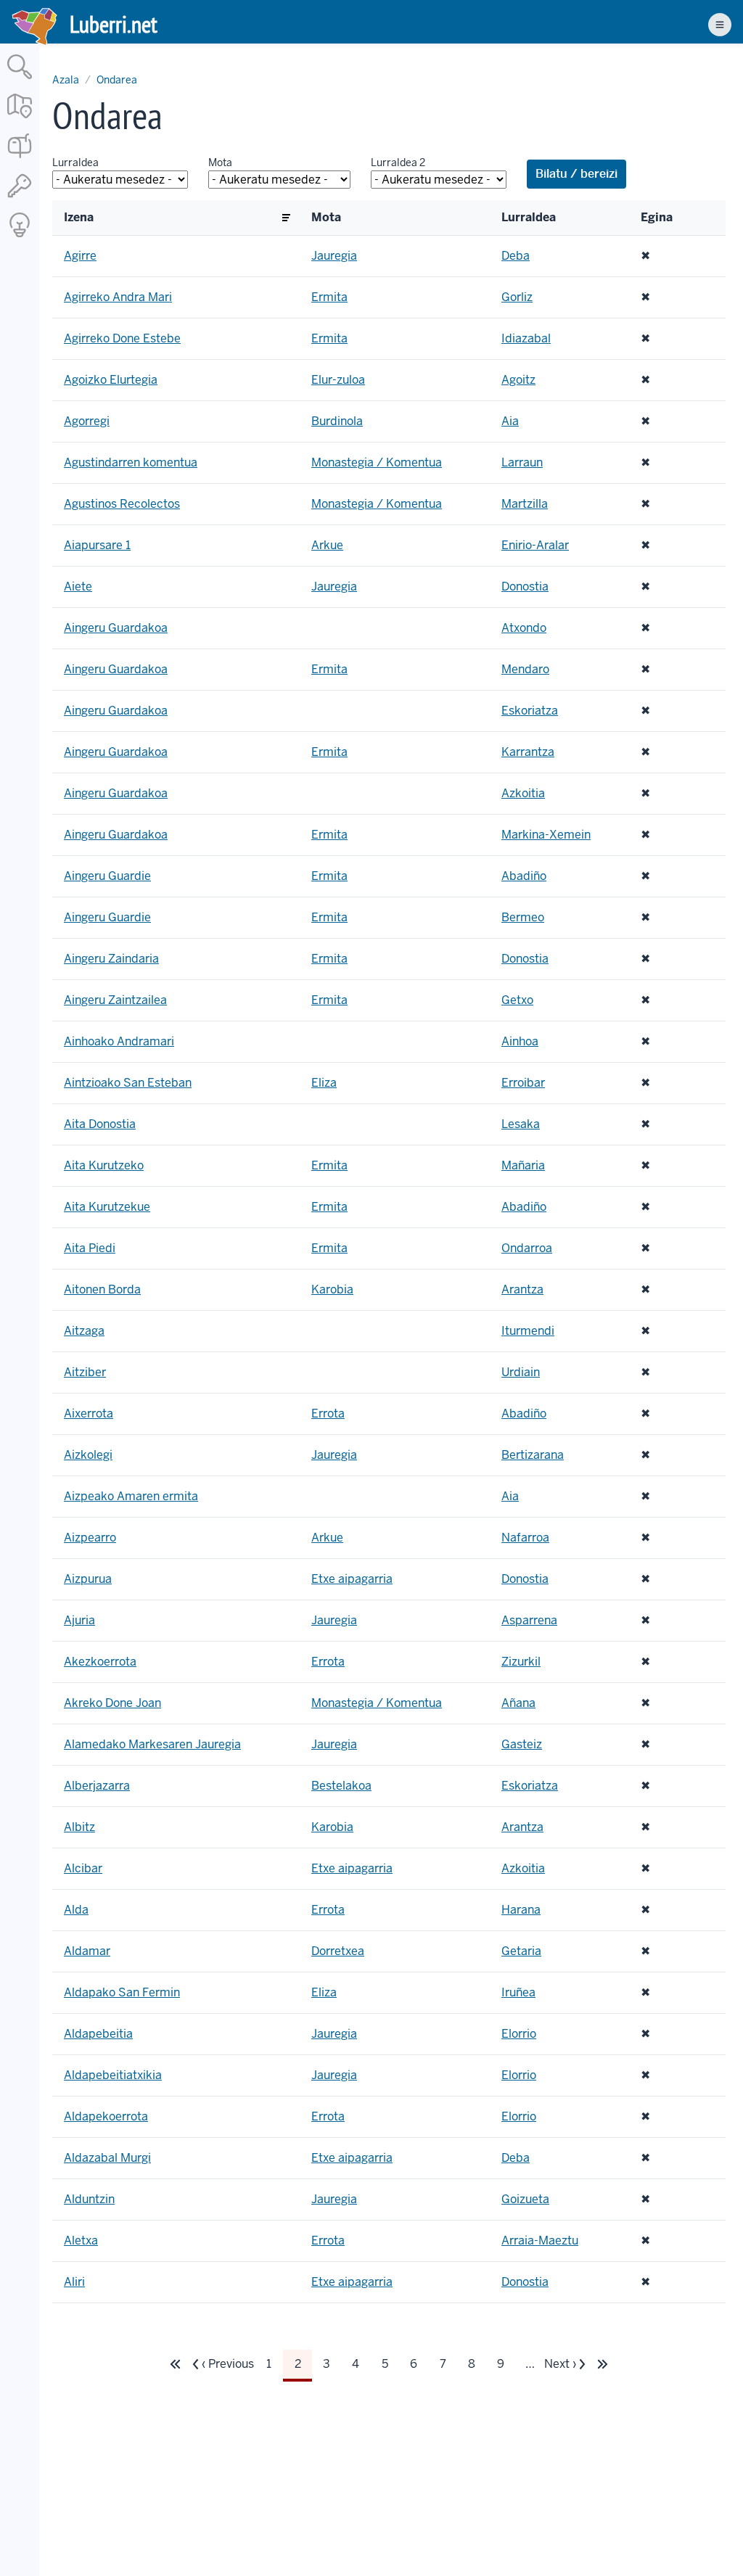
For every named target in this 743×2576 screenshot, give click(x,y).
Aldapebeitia (98, 2034)
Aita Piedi (90, 1248)
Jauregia (334, 256)
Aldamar (87, 1951)
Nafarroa (525, 1538)
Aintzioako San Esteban (128, 1083)
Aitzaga (84, 1331)
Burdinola (337, 421)
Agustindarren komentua (131, 462)
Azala (66, 80)
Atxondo (524, 628)
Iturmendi (528, 1331)
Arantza (522, 1289)
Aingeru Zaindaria (111, 959)
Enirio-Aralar (535, 545)
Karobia (332, 1289)
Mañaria (523, 1165)
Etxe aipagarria (352, 1579)
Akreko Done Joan (112, 1703)
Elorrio (519, 2034)
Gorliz (517, 297)
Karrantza (528, 752)
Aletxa (81, 2240)
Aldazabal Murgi (107, 2158)
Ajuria (79, 1620)
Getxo (517, 1000)
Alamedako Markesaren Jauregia (152, 1744)
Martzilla (525, 504)
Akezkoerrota (100, 1662)
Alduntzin (89, 2199)
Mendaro (525, 669)
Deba (516, 256)
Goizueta (525, 2199)
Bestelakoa (341, 1786)
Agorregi (87, 421)
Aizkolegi (88, 1455)
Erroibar (523, 1083)
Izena (79, 218)
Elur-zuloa (338, 380)
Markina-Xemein (546, 835)
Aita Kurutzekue (107, 1207)
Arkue (327, 545)
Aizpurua (88, 1579)
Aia (510, 421)
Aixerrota (89, 1413)
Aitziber (85, 1372)
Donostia (525, 587)
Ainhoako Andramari (119, 1041)
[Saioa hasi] (20, 198)
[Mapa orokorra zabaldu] (20, 119)
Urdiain (521, 1372)
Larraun (522, 462)
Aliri (74, 2282)
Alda (76, 1910)
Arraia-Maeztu (540, 2240)
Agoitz (518, 380)
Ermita (329, 297)
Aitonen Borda (102, 1289)
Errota (328, 1413)
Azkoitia (523, 793)
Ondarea (117, 80)
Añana (518, 1703)
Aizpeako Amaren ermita (131, 1496)
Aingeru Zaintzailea (115, 1000)
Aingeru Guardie (107, 876)
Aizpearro (90, 1538)
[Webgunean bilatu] (20, 80)
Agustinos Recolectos (122, 504)
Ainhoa (520, 1041)
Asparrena (529, 1620)
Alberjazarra (97, 1786)
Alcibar (83, 1868)
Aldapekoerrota (106, 2116)
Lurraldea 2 (398, 162)
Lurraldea (75, 162)
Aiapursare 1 (97, 545)
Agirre (80, 256)
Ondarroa (527, 1248)
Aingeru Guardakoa (116, 628)
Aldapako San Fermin (122, 1992)
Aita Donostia (100, 1124)
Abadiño (524, 876)
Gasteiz (522, 1744)
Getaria (521, 1951)
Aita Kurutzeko (104, 1165)
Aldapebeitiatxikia (113, 2075)
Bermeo (523, 917)
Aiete (78, 587)
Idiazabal (526, 338)
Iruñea (518, 1992)
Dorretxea (338, 1951)
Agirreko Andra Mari (118, 297)
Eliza (324, 1083)
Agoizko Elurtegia (111, 380)
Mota (220, 162)
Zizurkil (521, 1662)
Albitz (79, 1827)
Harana (521, 1910)
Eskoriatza (530, 711)
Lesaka (521, 1124)
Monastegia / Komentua (377, 462)
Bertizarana (533, 1455)
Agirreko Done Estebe (122, 338)
